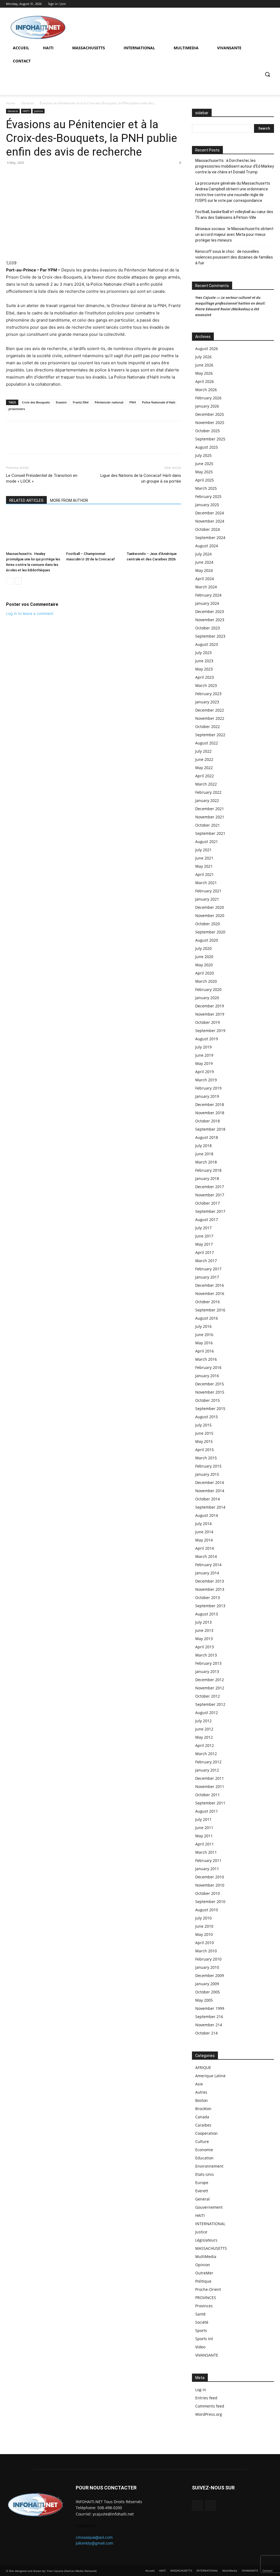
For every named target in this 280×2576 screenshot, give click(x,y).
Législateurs (206, 2240)
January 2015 (207, 1474)
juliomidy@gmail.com (94, 2543)
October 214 (206, 2033)
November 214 (209, 2025)
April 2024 (205, 579)
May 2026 (204, 373)
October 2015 (208, 1400)
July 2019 (203, 1047)
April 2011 (205, 1844)
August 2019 (207, 1039)
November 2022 (210, 718)
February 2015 (208, 1466)
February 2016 (208, 1367)
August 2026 (207, 349)
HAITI (26, 111)
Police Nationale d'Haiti (159, 402)
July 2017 (203, 1228)
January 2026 (207, 406)
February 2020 (208, 989)
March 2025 (206, 488)
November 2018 (210, 1113)
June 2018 (204, 1154)
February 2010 (208, 1959)
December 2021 (210, 809)
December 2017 (210, 1187)
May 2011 (204, 1836)
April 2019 (205, 1072)
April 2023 (205, 677)
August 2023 (207, 644)
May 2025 (204, 472)
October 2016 (208, 1302)
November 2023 (210, 620)
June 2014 (204, 1532)
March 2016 (206, 1359)
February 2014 (208, 1565)
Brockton (203, 2109)
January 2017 (207, 1277)
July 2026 (203, 357)
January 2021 (207, 899)
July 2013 (203, 1622)
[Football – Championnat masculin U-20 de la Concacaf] (93, 530)
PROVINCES (206, 2298)
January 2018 (207, 1178)
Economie (204, 2150)
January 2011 (207, 1869)
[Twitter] (271, 4)
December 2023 (210, 611)
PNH (133, 402)
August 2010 (207, 1910)
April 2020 (205, 973)
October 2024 (208, 529)
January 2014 (207, 1573)
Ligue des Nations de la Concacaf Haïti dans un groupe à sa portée (141, 478)
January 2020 (207, 998)
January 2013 (207, 1671)
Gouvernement (209, 2207)
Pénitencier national (109, 402)
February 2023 (208, 694)
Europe (202, 2183)
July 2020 (203, 948)
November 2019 (210, 1014)
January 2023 (207, 702)
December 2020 (210, 907)
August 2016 (207, 1318)
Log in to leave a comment (30, 613)
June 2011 (204, 1828)
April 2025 (205, 480)
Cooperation (206, 2133)
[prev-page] (9, 581)
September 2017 (210, 1211)
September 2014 (210, 1507)
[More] (49, 175)
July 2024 (203, 554)
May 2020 (204, 965)
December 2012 (210, 1680)
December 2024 (210, 513)
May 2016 (204, 1343)
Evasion (61, 402)
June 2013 (204, 1630)
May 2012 (204, 1737)
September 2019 (210, 1031)
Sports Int (204, 2339)
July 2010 (203, 1918)
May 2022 (204, 768)
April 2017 (205, 1252)
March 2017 (206, 1261)
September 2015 (210, 1409)
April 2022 (205, 776)
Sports (201, 2330)
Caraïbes (203, 2125)
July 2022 (203, 751)
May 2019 (204, 1063)
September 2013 (210, 1606)
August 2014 (207, 1515)
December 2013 (210, 1581)
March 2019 (206, 1080)
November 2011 (210, 1786)
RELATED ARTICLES (26, 500)
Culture (202, 2141)
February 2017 (208, 1269)
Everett (202, 2191)
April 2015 (205, 1450)
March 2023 (206, 685)
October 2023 (208, 628)
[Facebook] (263, 4)
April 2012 (205, 1745)
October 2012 (208, 1696)
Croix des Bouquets (36, 402)
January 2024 (207, 603)
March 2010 (206, 1951)
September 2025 (210, 439)
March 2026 (206, 390)
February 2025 (208, 496)
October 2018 (208, 1121)
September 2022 (210, 735)
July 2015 (203, 1425)
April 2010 (205, 1943)
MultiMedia (206, 2256)
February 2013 (208, 1663)
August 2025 (207, 447)
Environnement (209, 2166)
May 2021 (204, 866)
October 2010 (208, 1893)
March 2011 (206, 1852)
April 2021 (205, 874)
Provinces (204, 2306)
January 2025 (207, 505)
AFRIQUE (203, 2068)
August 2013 (207, 1614)
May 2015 (204, 1441)
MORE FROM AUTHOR (69, 500)
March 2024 (206, 587)
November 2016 (210, 1293)
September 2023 (210, 636)
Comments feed (210, 2406)
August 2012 (207, 1713)
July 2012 (203, 1721)
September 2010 (210, 1902)
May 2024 (204, 570)
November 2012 (210, 1688)
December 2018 (210, 1104)
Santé (200, 2314)
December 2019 (210, 1006)
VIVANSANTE (207, 2355)
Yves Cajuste (205, 297)
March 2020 (206, 981)
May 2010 (204, 1934)
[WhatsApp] (24, 175)
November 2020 (210, 916)
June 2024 (204, 562)
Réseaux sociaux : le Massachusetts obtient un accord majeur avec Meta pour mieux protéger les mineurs (234, 234)
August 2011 (207, 1811)
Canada (202, 2117)
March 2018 (206, 1162)
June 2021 (204, 858)
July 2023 (203, 653)
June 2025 (204, 464)
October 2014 (208, 1499)
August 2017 (207, 1220)
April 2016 (205, 1351)
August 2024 (207, 546)
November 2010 (210, 1885)
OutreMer (204, 2273)
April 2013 (205, 1647)
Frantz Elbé (81, 402)
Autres (201, 2092)
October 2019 (208, 1022)
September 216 (209, 2017)
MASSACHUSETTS (211, 2248)
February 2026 (208, 398)
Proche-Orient (208, 2289)
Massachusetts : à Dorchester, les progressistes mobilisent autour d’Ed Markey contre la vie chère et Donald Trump (235, 166)
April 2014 (205, 1548)
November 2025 (210, 422)
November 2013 (210, 1589)
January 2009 (207, 1984)
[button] (267, 74)
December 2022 (210, 710)
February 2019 (208, 1088)
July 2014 (203, 1524)
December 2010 (210, 1877)
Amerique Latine (210, 2076)
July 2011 (203, 1819)
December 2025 (210, 414)
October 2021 (208, 825)
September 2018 (210, 1129)
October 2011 (208, 1795)
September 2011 (210, 1803)
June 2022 (204, 759)
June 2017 (204, 1236)
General (27, 103)
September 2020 (210, 932)
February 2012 (208, 1762)
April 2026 (205, 381)
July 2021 (203, 850)
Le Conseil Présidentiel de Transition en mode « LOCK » (42, 478)
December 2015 (210, 1384)
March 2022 (206, 784)
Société (202, 2322)
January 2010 (207, 1967)
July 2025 (203, 455)
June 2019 (204, 1055)
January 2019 (207, 1096)
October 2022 (208, 727)
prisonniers (17, 409)
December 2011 (210, 1778)
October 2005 (208, 1992)
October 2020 (208, 924)
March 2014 (206, 1556)
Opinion (203, 2265)
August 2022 (207, 743)
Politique (203, 2281)
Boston (202, 2100)
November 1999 (210, 2008)
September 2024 (210, 538)
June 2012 (204, 1729)
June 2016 (204, 1335)
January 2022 (207, 800)
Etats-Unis (205, 2174)
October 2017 (208, 1203)
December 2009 (210, 1975)
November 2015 (210, 1392)
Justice (39, 111)
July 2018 (203, 1146)
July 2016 (203, 1326)
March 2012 (206, 1754)
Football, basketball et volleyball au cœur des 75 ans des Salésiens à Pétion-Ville (234, 215)
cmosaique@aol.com (94, 2537)
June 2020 (204, 957)
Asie (199, 2084)
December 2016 (210, 1285)
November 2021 (210, 817)
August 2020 (207, 940)
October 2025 (208, 431)
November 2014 (210, 1491)
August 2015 (207, 1417)
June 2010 (204, 1926)
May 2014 (204, 1540)
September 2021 (210, 833)
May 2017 (204, 1244)
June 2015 (204, 1433)
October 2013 (208, 1598)
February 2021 (208, 891)
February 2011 (208, 1860)
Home (11, 103)
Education (204, 2158)
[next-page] (18, 581)
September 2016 (210, 1310)
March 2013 (206, 1655)
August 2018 (207, 1137)
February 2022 (208, 792)
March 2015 (206, 1458)
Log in (201, 2390)
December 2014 (210, 1482)
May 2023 (204, 669)
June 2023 (204, 661)
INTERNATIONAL (210, 2224)
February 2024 (208, 595)
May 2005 (204, 2000)
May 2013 (204, 1639)
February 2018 (208, 1170)
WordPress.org (209, 2414)
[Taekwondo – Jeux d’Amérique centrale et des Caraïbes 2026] (154, 530)
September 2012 (210, 1704)
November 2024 (210, 521)
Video (200, 2347)
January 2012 (207, 1770)
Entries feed (206, 2398)
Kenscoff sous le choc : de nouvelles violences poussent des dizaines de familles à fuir (234, 257)
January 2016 (207, 1376)
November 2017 (210, 1195)
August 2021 (207, 842)
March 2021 (206, 883)
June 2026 (204, 365)
